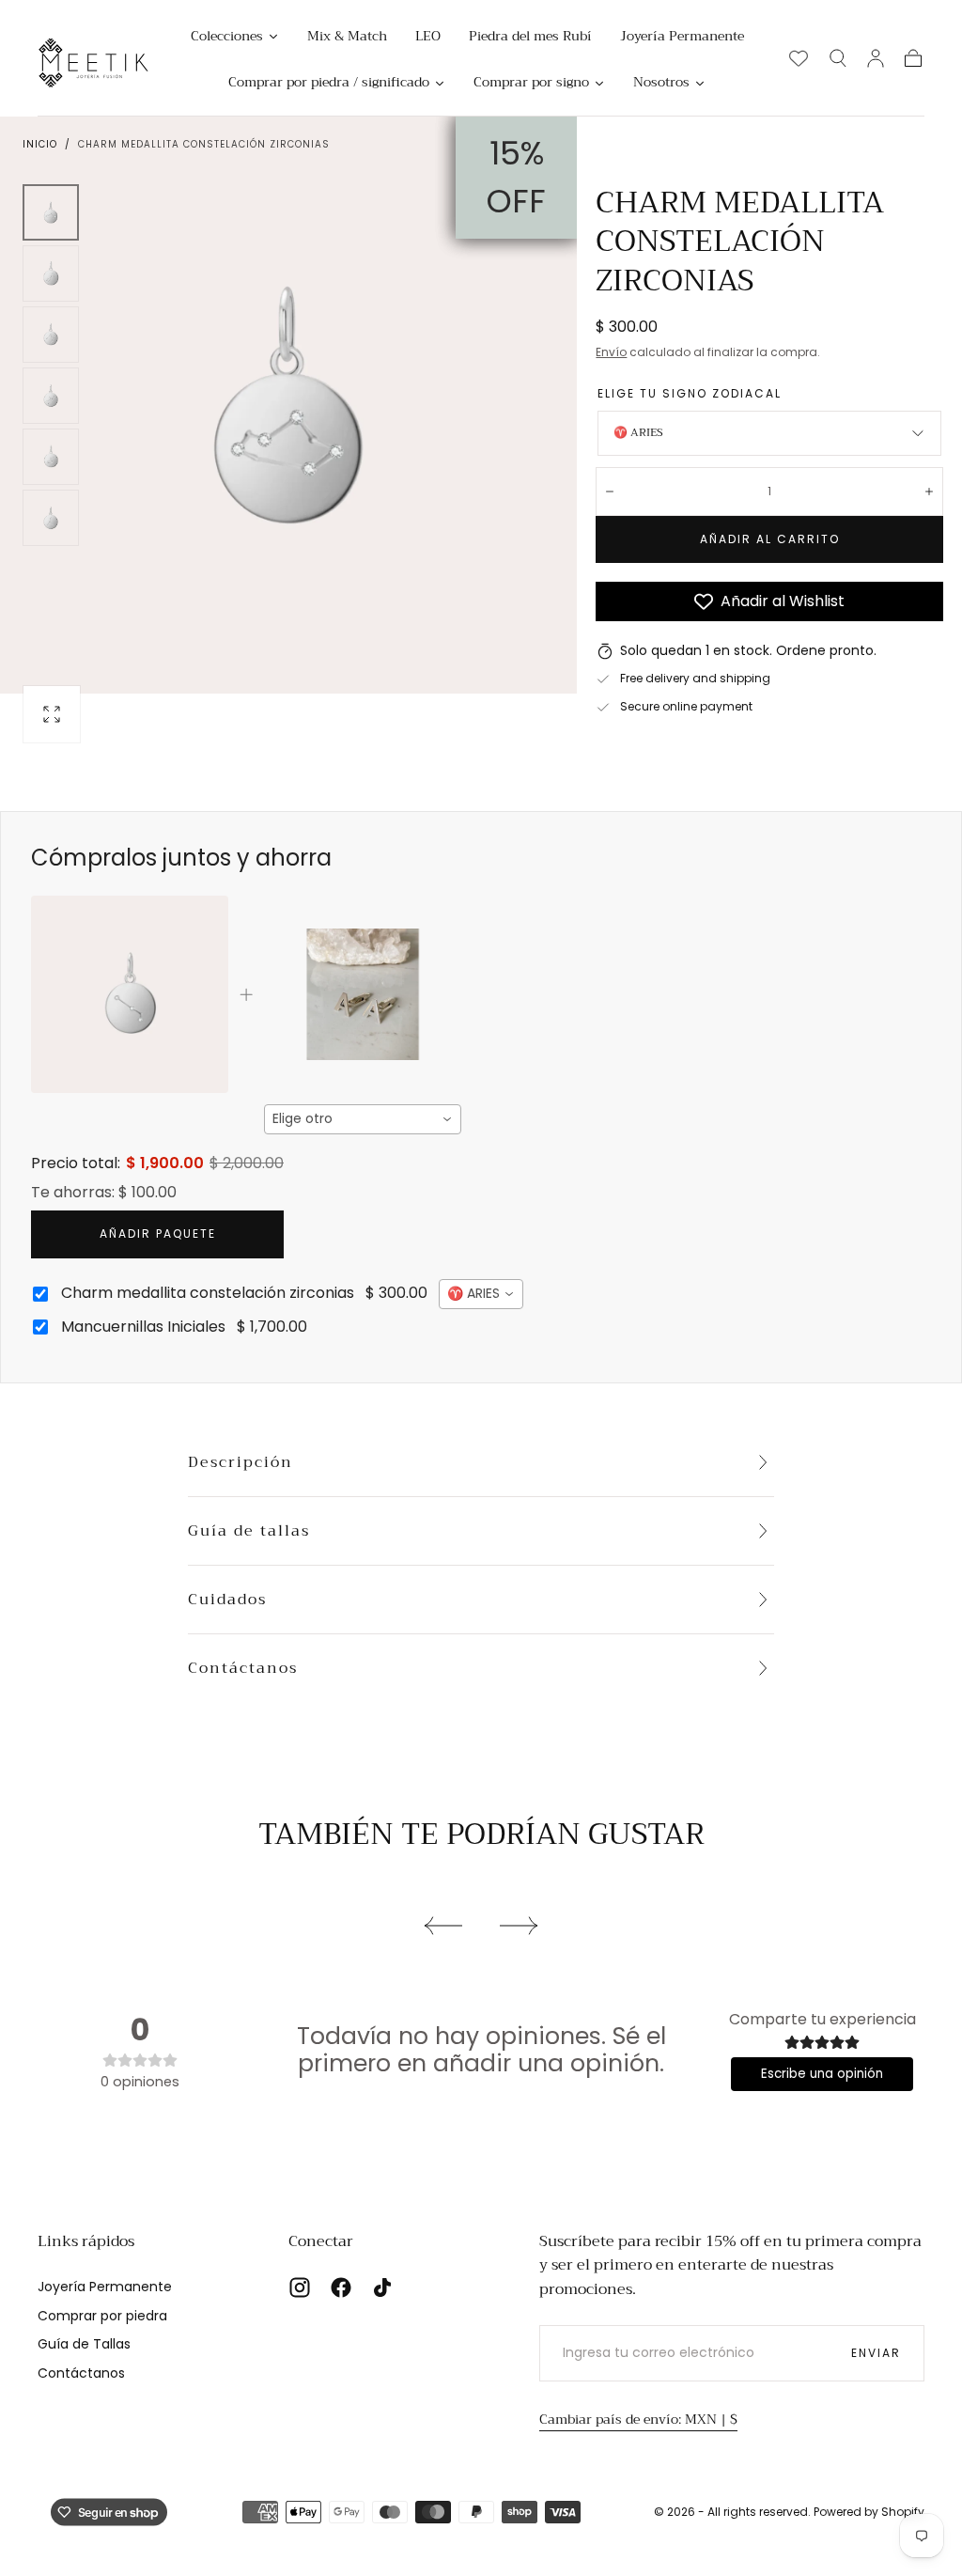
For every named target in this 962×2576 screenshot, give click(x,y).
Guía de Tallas (84, 2344)
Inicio (40, 144)
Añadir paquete (158, 1233)
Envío (611, 352)
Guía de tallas (249, 1531)
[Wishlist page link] (799, 58)
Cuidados (227, 1600)
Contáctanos (243, 1668)
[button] (838, 58)
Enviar (876, 2353)
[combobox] (363, 1119)
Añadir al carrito (770, 539)
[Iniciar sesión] (876, 58)
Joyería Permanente (105, 2287)
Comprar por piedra (102, 2316)
